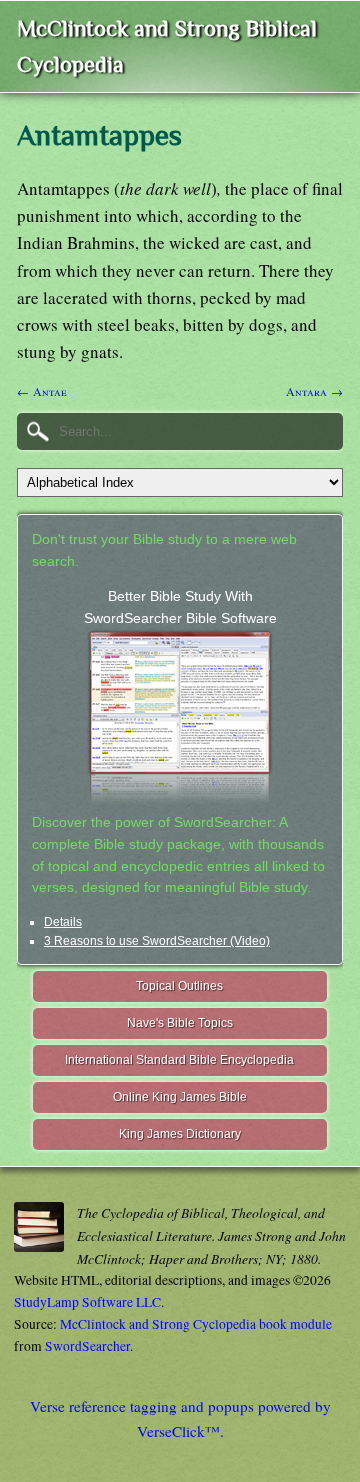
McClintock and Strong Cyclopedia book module (196, 1324)
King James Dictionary (180, 1134)
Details (63, 922)
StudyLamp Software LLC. (89, 1302)
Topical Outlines (179, 986)
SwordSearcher (87, 1346)
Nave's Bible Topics (180, 1023)
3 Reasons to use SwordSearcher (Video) (157, 941)
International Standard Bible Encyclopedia (179, 1060)
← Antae (42, 391)
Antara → (314, 391)
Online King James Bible (180, 1097)
